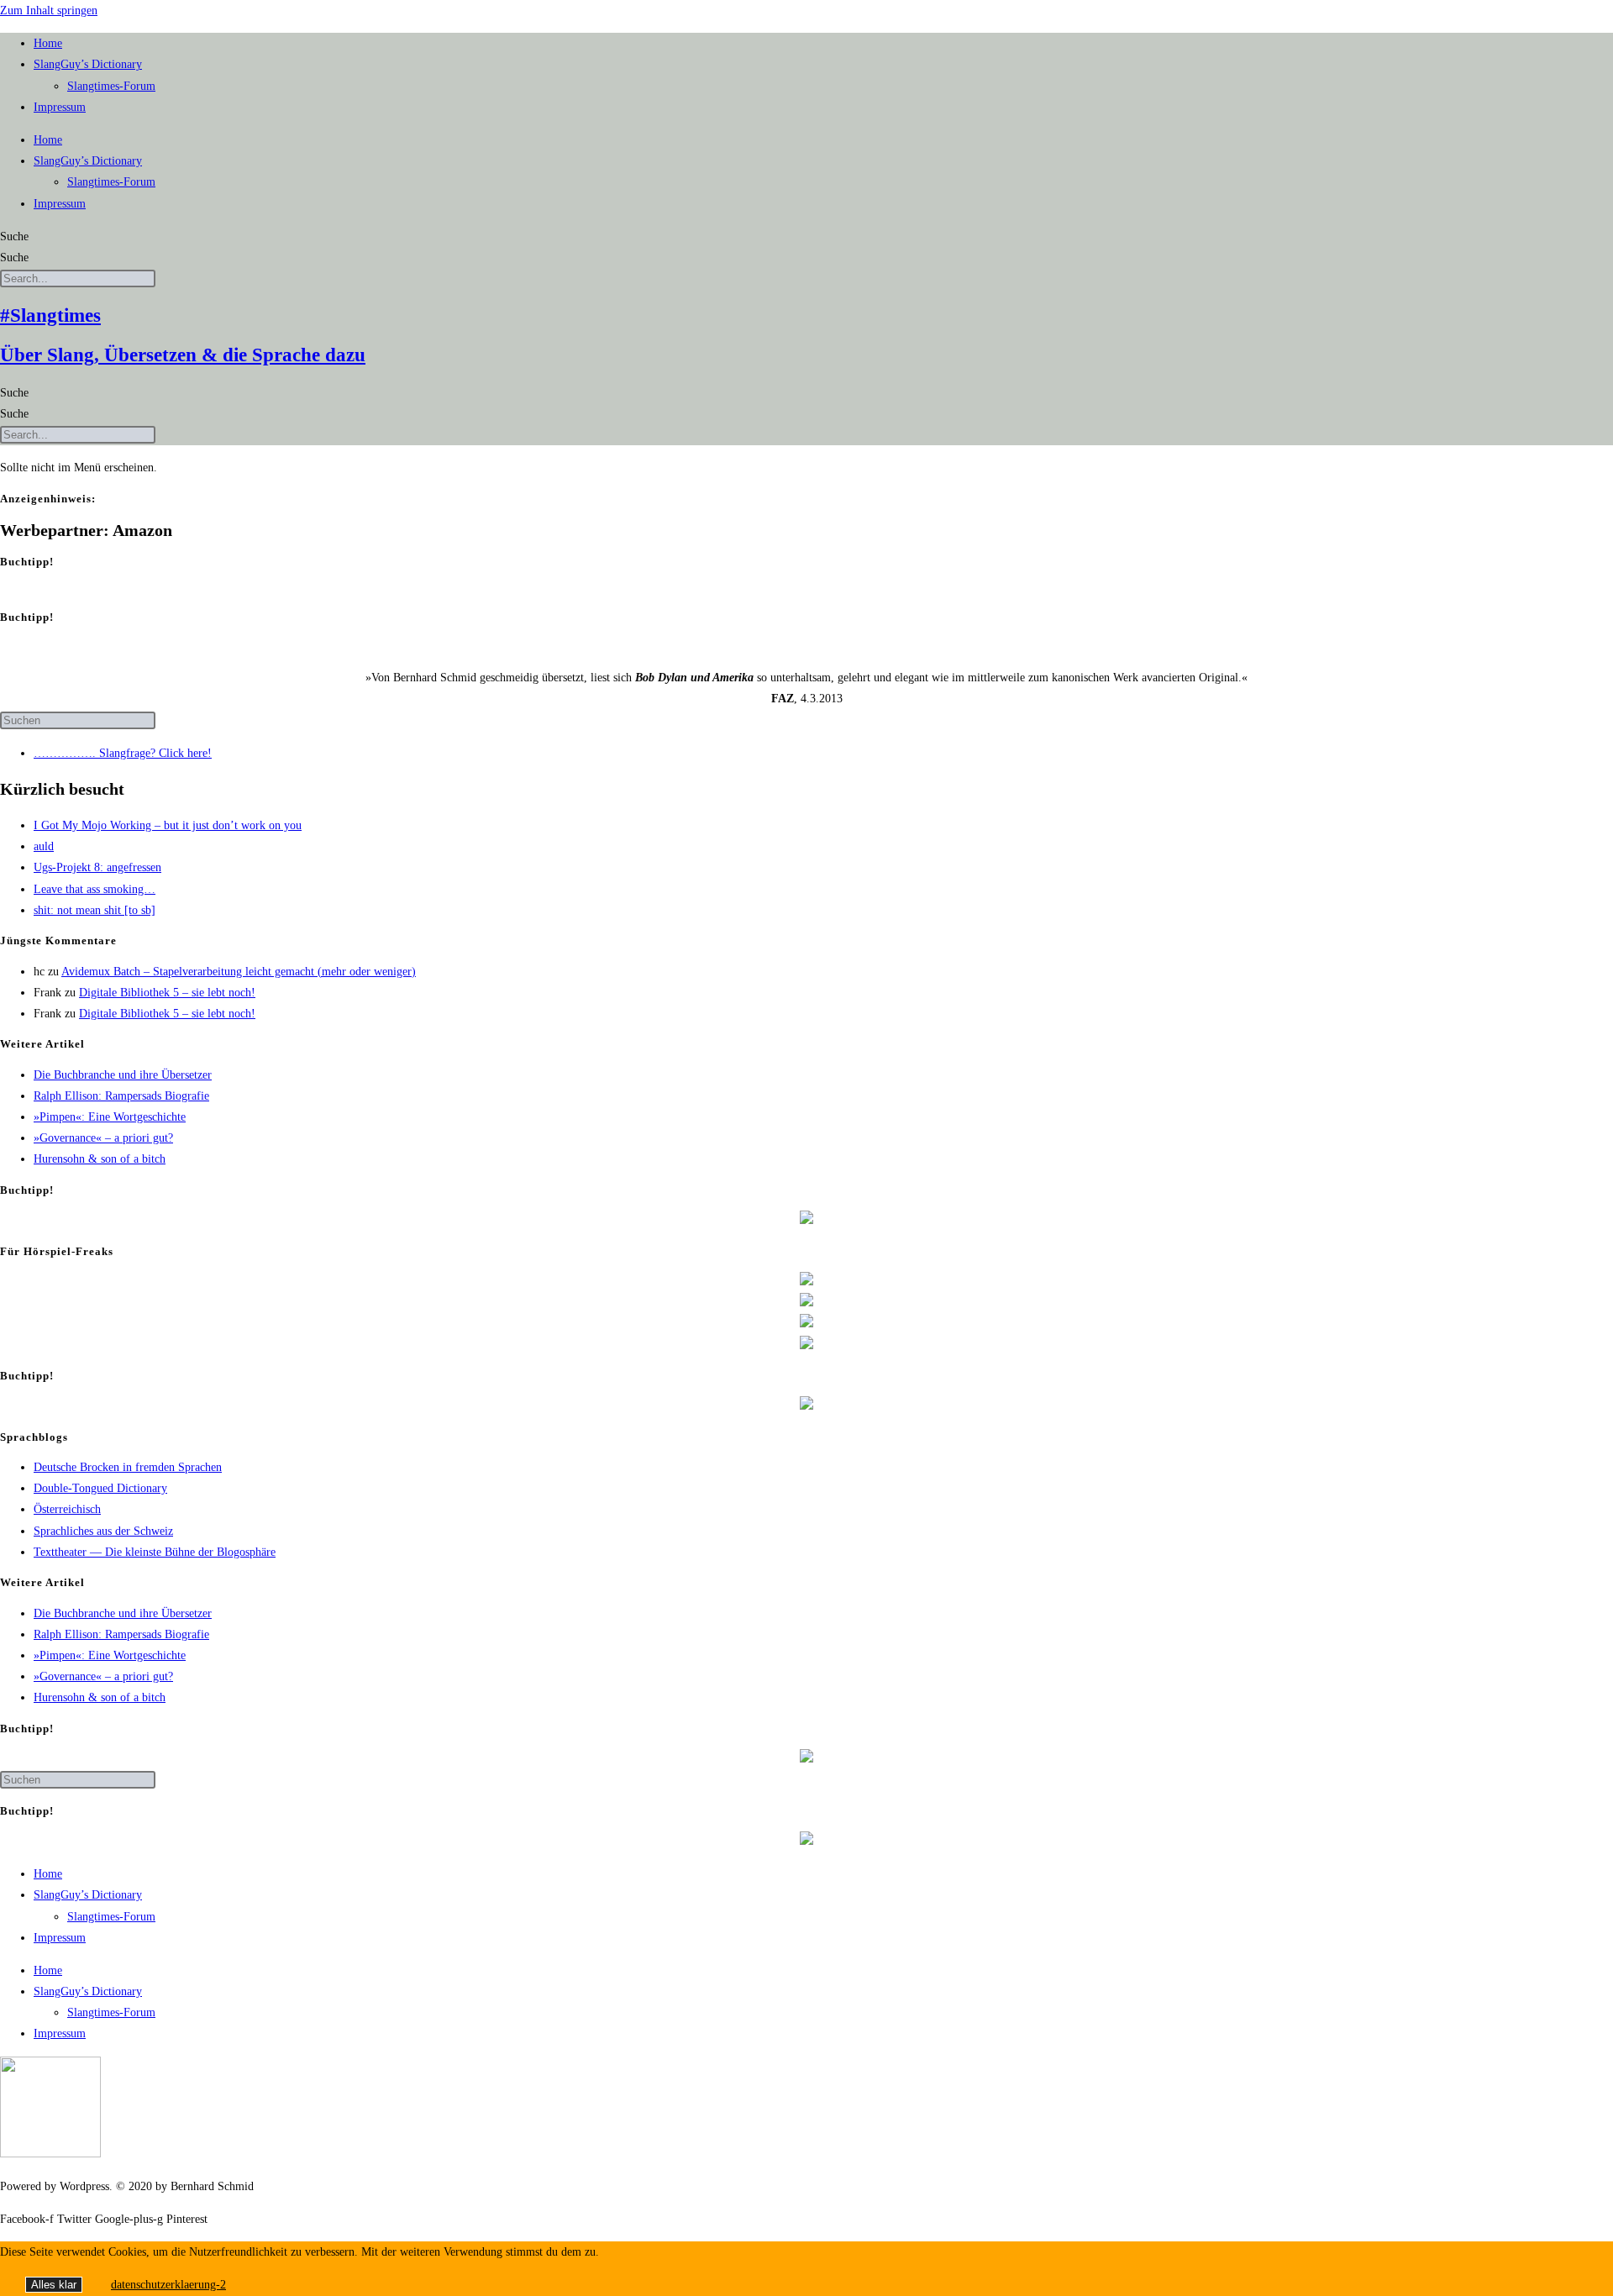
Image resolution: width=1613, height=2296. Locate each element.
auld (44, 846)
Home (48, 43)
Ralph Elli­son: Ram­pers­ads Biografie (121, 1096)
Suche (14, 236)
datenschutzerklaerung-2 (168, 2285)
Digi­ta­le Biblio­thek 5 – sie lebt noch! (167, 993)
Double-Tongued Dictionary (100, 1488)
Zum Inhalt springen (49, 11)
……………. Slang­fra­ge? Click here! (123, 753)
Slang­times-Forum (111, 86)
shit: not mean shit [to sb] (95, 910)
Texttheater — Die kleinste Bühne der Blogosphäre (155, 1552)
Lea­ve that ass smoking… (95, 889)
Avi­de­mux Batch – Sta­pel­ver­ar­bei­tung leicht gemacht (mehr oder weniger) (239, 972)
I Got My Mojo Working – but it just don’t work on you (168, 825)
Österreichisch (67, 1509)
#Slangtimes (50, 315)
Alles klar (54, 2285)
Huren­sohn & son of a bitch (100, 1159)
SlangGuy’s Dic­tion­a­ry (88, 64)
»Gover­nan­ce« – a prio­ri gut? (103, 1138)
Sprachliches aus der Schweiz (103, 1531)
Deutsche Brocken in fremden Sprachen (128, 1467)
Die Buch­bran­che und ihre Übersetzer (123, 1075)
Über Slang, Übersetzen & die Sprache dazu (183, 355)
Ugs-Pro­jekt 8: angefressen (97, 867)
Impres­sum (60, 107)
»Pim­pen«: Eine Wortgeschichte (110, 1117)
